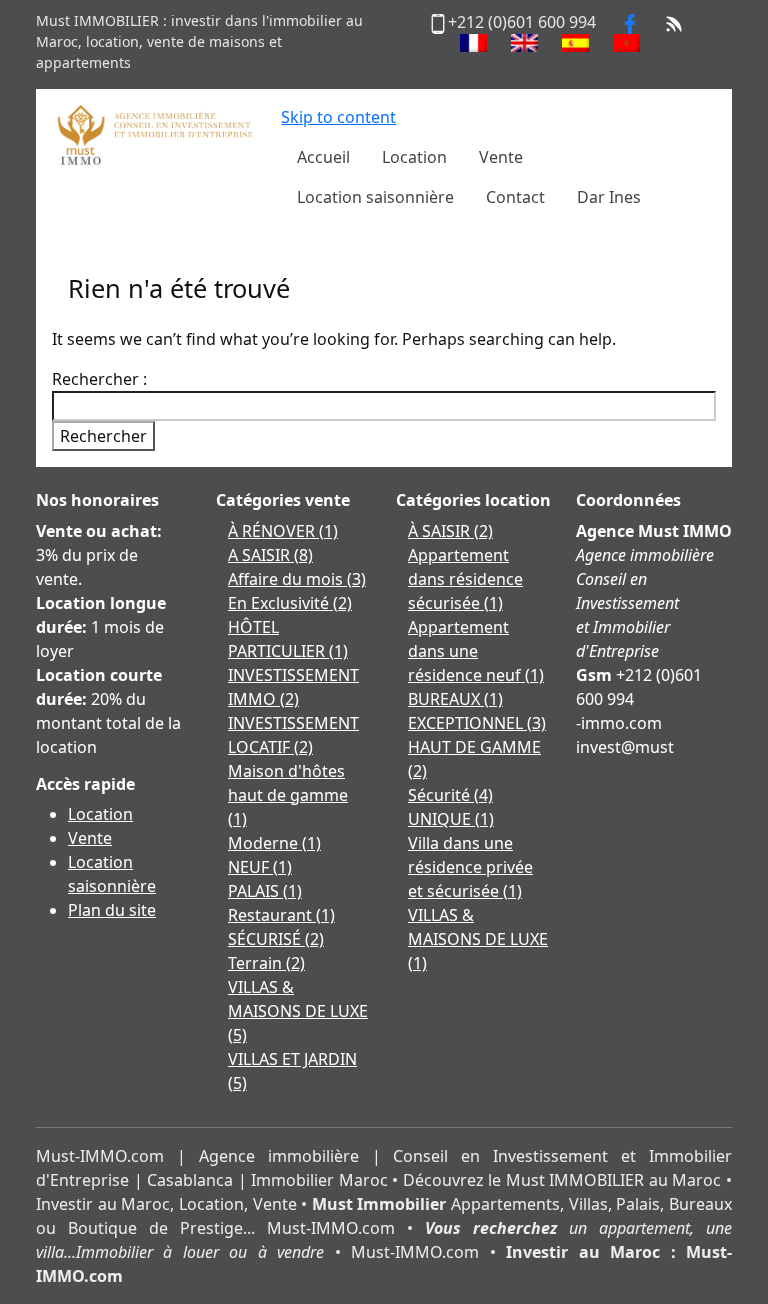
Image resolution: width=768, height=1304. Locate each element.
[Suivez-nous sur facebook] (630, 22)
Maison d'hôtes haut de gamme (288, 795)
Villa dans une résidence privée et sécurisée (470, 867)
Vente (90, 838)
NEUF (260, 867)
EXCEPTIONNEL (477, 723)
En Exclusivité (290, 603)
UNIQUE (451, 819)
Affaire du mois (297, 579)
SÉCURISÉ (276, 939)
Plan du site (112, 910)
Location (100, 814)
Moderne (274, 843)
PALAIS (265, 891)
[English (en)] (524, 43)
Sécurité (450, 795)
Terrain (266, 963)
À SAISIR (450, 531)
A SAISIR (270, 555)
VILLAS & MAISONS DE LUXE (298, 1011)
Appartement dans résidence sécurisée (465, 579)
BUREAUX (455, 699)
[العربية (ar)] (626, 43)
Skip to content (338, 117)
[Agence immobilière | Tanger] (154, 133)
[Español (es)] (575, 43)
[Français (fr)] (473, 43)
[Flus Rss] (674, 22)
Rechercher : (99, 379)
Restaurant (281, 915)
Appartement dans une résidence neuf (476, 651)
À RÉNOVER (283, 531)
